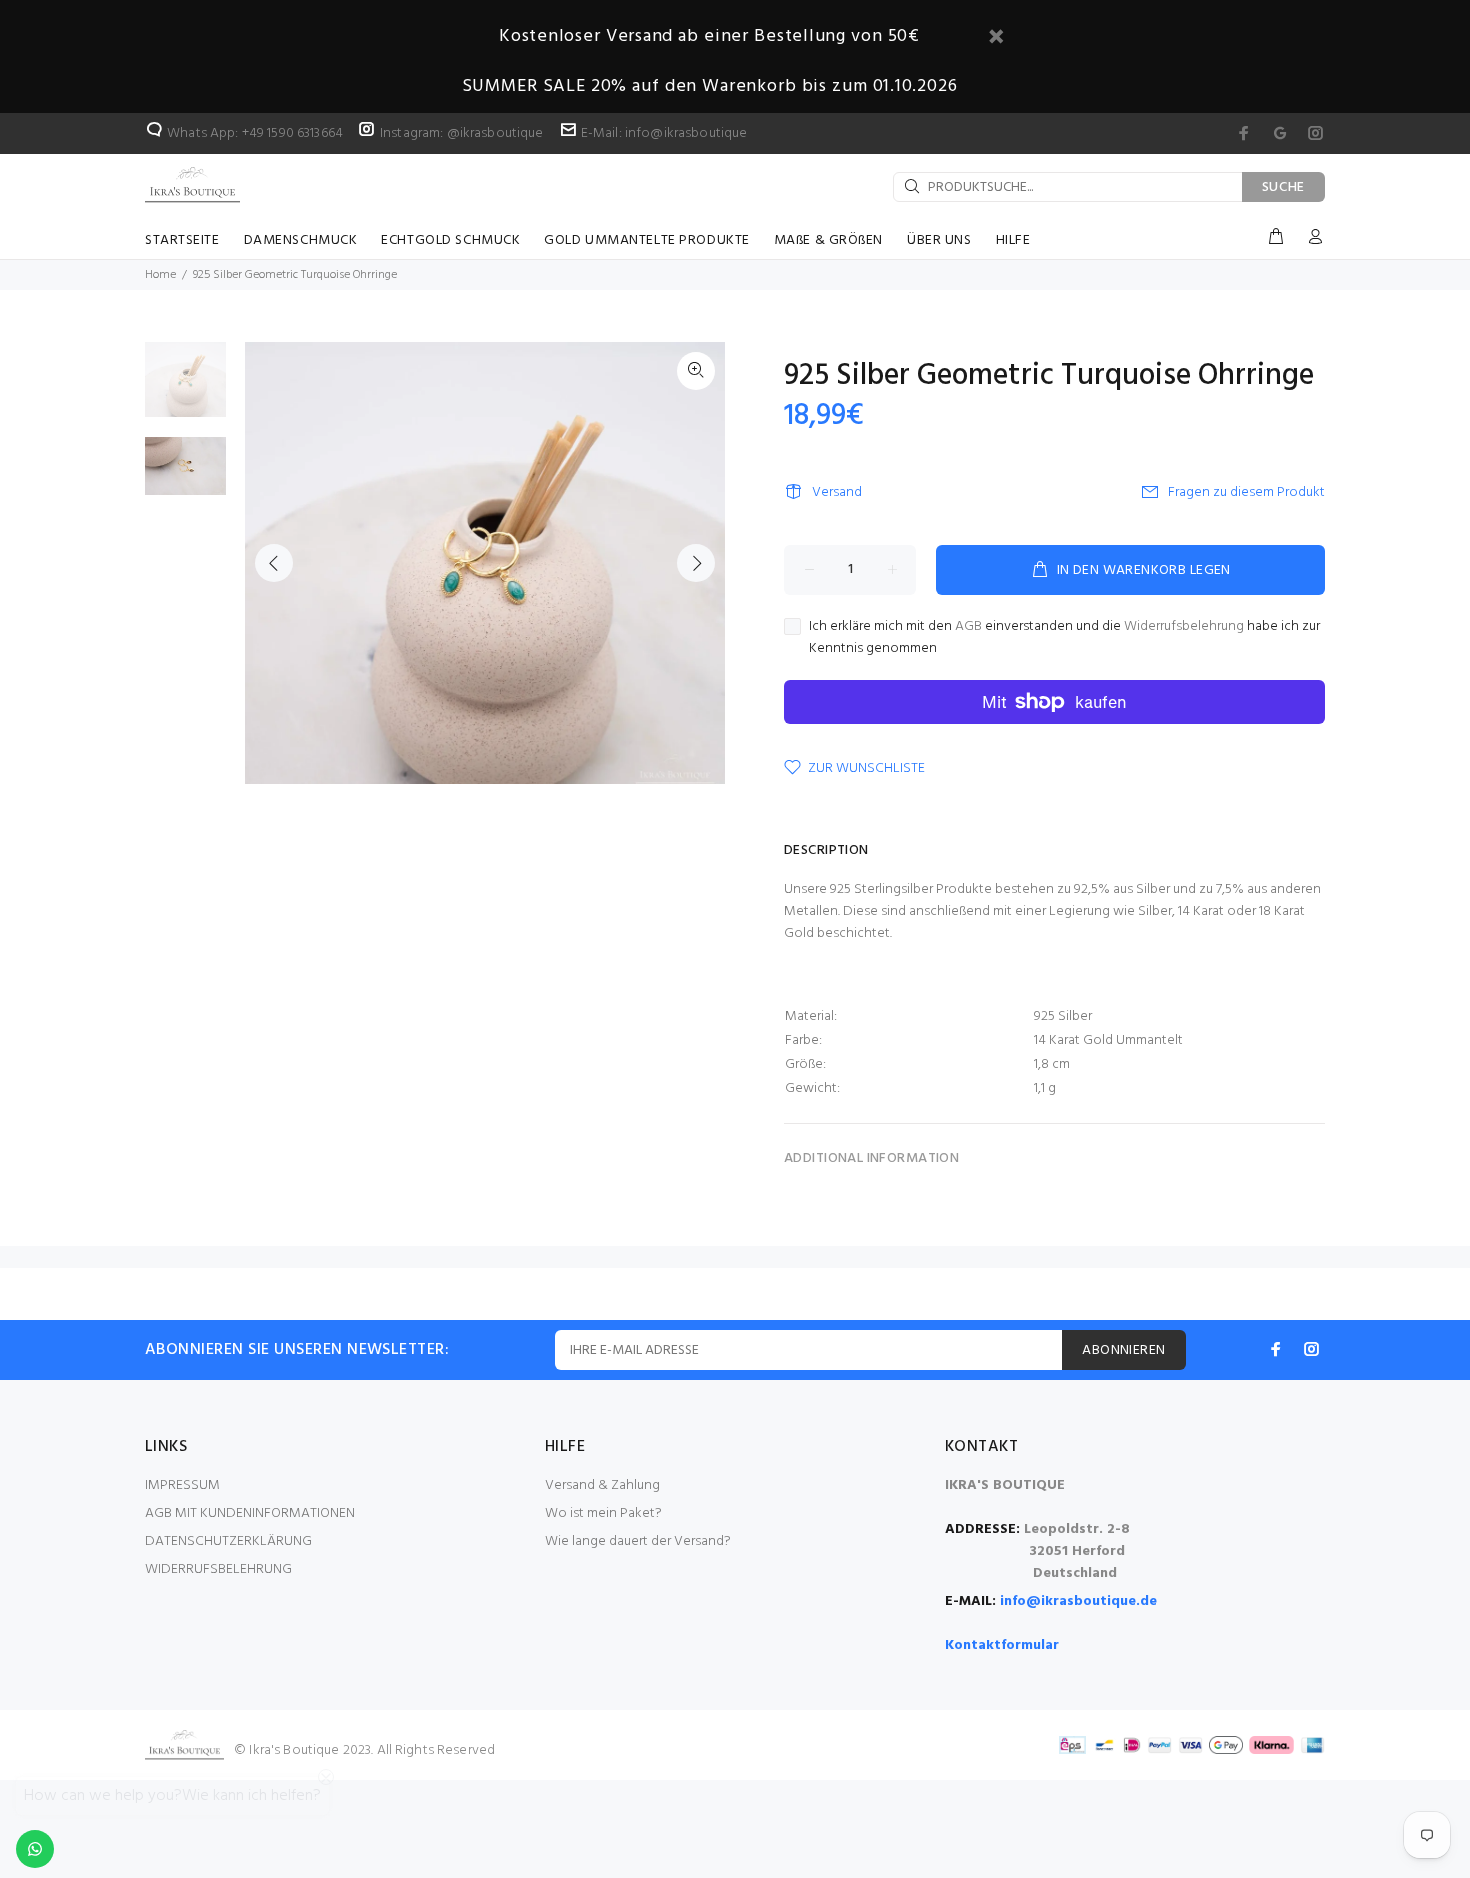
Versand (837, 492)
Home (160, 275)
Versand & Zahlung (602, 1485)
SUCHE (1284, 187)
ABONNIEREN (1123, 1350)
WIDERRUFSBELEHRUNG (218, 1569)
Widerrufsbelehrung (1184, 626)
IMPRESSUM (182, 1485)
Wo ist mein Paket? (603, 1513)
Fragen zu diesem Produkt (1246, 492)
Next (696, 563)
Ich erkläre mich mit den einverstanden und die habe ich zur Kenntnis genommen (1064, 638)
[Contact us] (35, 1849)
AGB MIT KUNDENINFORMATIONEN (250, 1513)
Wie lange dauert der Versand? (638, 1541)
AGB (968, 626)
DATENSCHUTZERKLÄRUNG (228, 1541)
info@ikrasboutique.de (1078, 1601)
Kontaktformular (1002, 1645)
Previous (274, 563)
